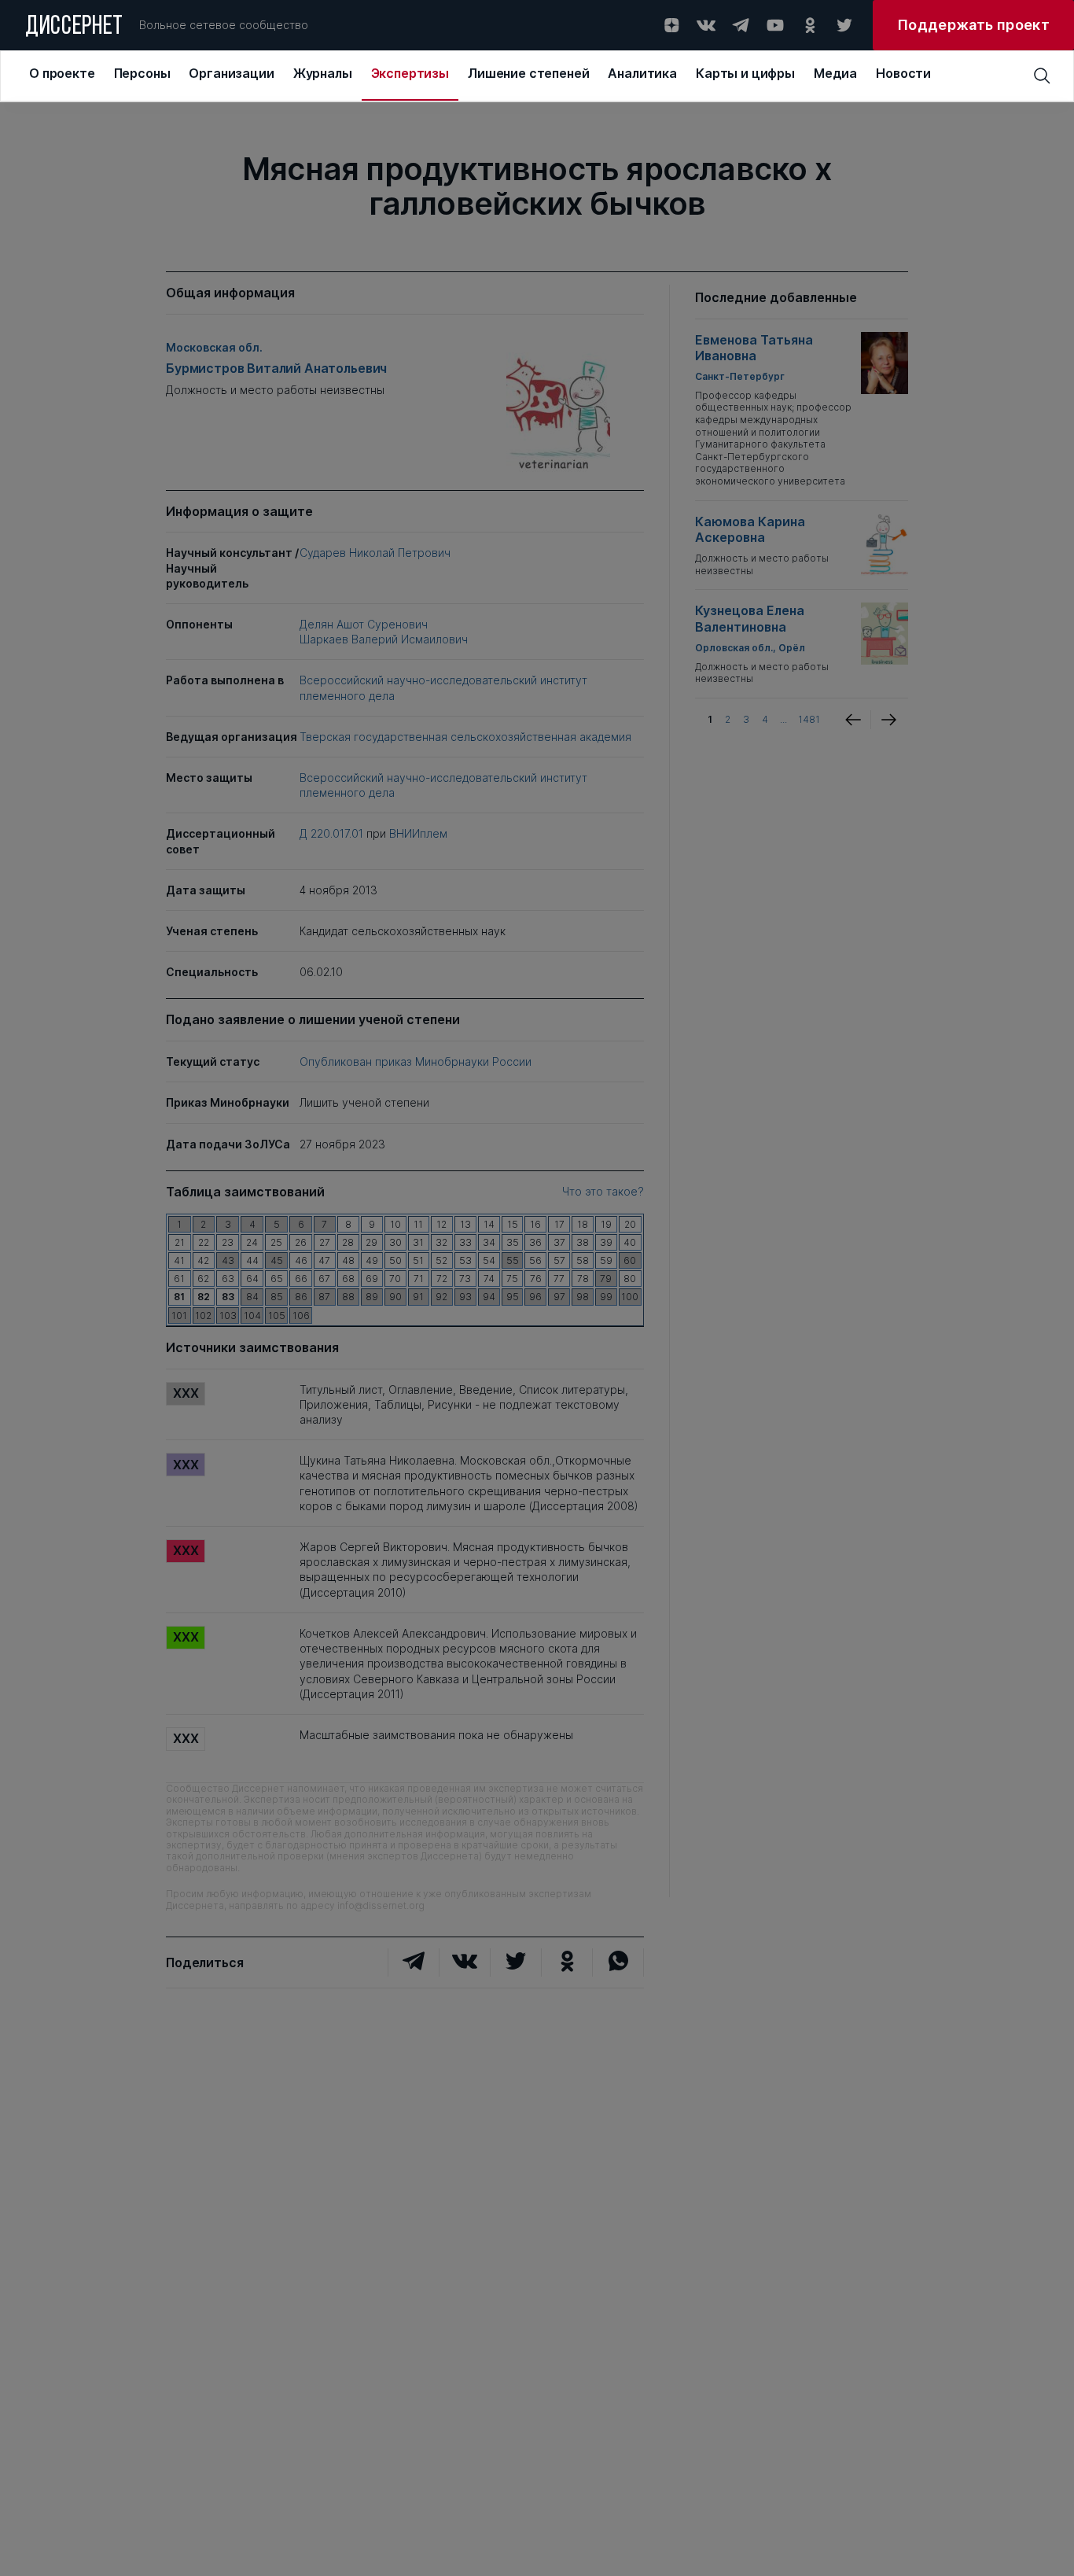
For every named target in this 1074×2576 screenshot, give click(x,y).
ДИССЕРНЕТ (74, 28)
